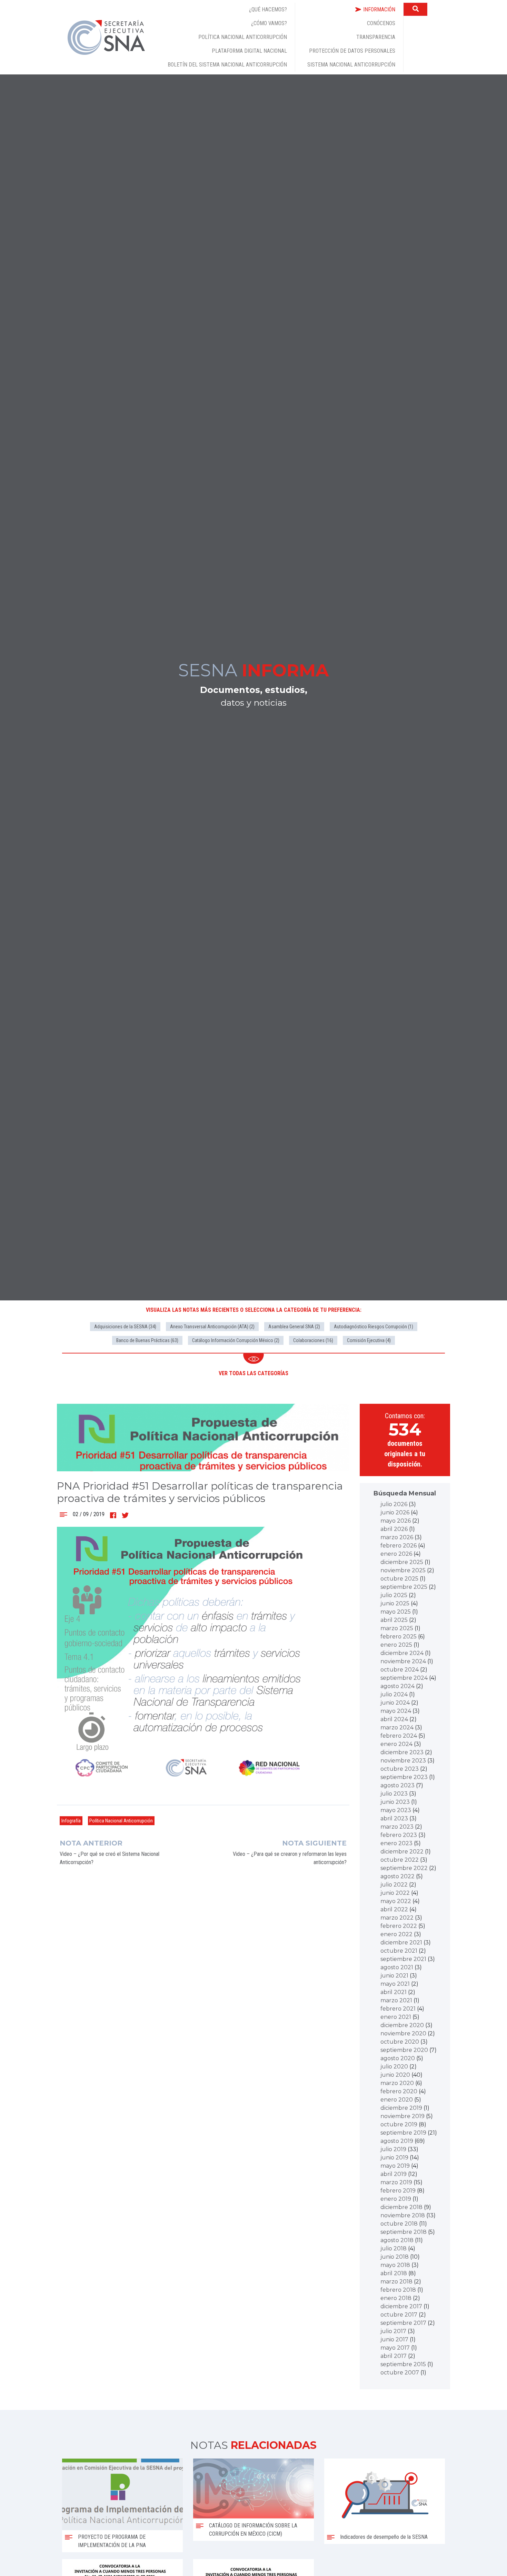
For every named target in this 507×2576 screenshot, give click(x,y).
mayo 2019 (395, 2166)
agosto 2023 (397, 1785)
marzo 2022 (397, 1918)
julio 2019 (393, 2149)
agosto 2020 (398, 2058)
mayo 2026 (396, 1521)
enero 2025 (396, 1645)
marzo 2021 (396, 2000)
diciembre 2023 (402, 1752)
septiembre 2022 (404, 1868)
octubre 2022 (400, 1860)
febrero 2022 (399, 1926)
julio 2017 (393, 2331)
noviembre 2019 (402, 2116)
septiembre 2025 (404, 1587)
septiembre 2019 (403, 2133)
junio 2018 (395, 2257)
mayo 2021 (395, 1984)
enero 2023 (396, 1843)
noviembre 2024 (403, 1661)
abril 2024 (394, 1719)
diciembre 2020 (402, 2025)
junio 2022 (395, 1893)
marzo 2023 (397, 1827)
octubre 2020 (400, 2042)
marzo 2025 (397, 1628)
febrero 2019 (398, 2191)
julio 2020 (394, 2067)
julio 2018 (394, 2248)
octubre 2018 (399, 2224)
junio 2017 (394, 2339)
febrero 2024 (399, 1736)
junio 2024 (395, 1703)
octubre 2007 (400, 2373)
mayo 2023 (396, 1810)
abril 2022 (394, 1909)
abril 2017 (394, 2356)
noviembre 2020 (403, 2033)
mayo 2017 (395, 2348)
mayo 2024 (396, 1711)
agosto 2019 (397, 2141)
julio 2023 (394, 1794)
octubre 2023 (400, 1769)
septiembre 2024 (404, 1678)
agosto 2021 (397, 1967)
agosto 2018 (397, 2240)
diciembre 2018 (401, 2207)
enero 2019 (396, 2199)
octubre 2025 (399, 1579)
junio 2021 (394, 1976)
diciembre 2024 (402, 1653)
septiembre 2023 (404, 1777)
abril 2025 (394, 1620)
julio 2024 (394, 1694)
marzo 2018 (396, 2282)
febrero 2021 (398, 2009)
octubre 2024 (400, 1670)
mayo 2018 (395, 2265)
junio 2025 (395, 1603)
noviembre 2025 (403, 1570)
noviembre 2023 (403, 1761)
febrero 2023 (399, 1835)
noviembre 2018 (403, 2215)
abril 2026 (394, 1529)
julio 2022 (394, 1885)
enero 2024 (396, 1744)
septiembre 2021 (403, 1959)
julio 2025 (394, 1595)
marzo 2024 (397, 1727)
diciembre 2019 (401, 2108)
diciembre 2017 (401, 2306)
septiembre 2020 (404, 2050)
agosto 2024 (397, 1686)
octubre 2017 (399, 2315)
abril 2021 (394, 1992)
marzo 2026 (397, 1537)
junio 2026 (395, 1512)
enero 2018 (396, 2298)
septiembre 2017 (403, 2323)
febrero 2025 (399, 1637)
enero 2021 (396, 2017)
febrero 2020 (399, 2091)
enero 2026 (396, 1554)
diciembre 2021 (401, 1943)
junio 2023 (395, 1802)
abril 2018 (394, 2273)
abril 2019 (394, 2174)
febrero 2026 (399, 1546)
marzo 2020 (397, 2083)
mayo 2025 (396, 1612)
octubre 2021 (399, 1951)
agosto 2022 (397, 1876)
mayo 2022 (396, 1901)
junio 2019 (394, 2158)
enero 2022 (396, 1934)
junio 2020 (395, 2075)
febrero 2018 (398, 2290)
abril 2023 (394, 1818)
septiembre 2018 (404, 2232)
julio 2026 (394, 1504)
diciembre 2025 (402, 1562)
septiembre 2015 (403, 2364)
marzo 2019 (396, 2182)
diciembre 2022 (402, 1852)
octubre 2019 (399, 2124)
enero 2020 (397, 2100)
